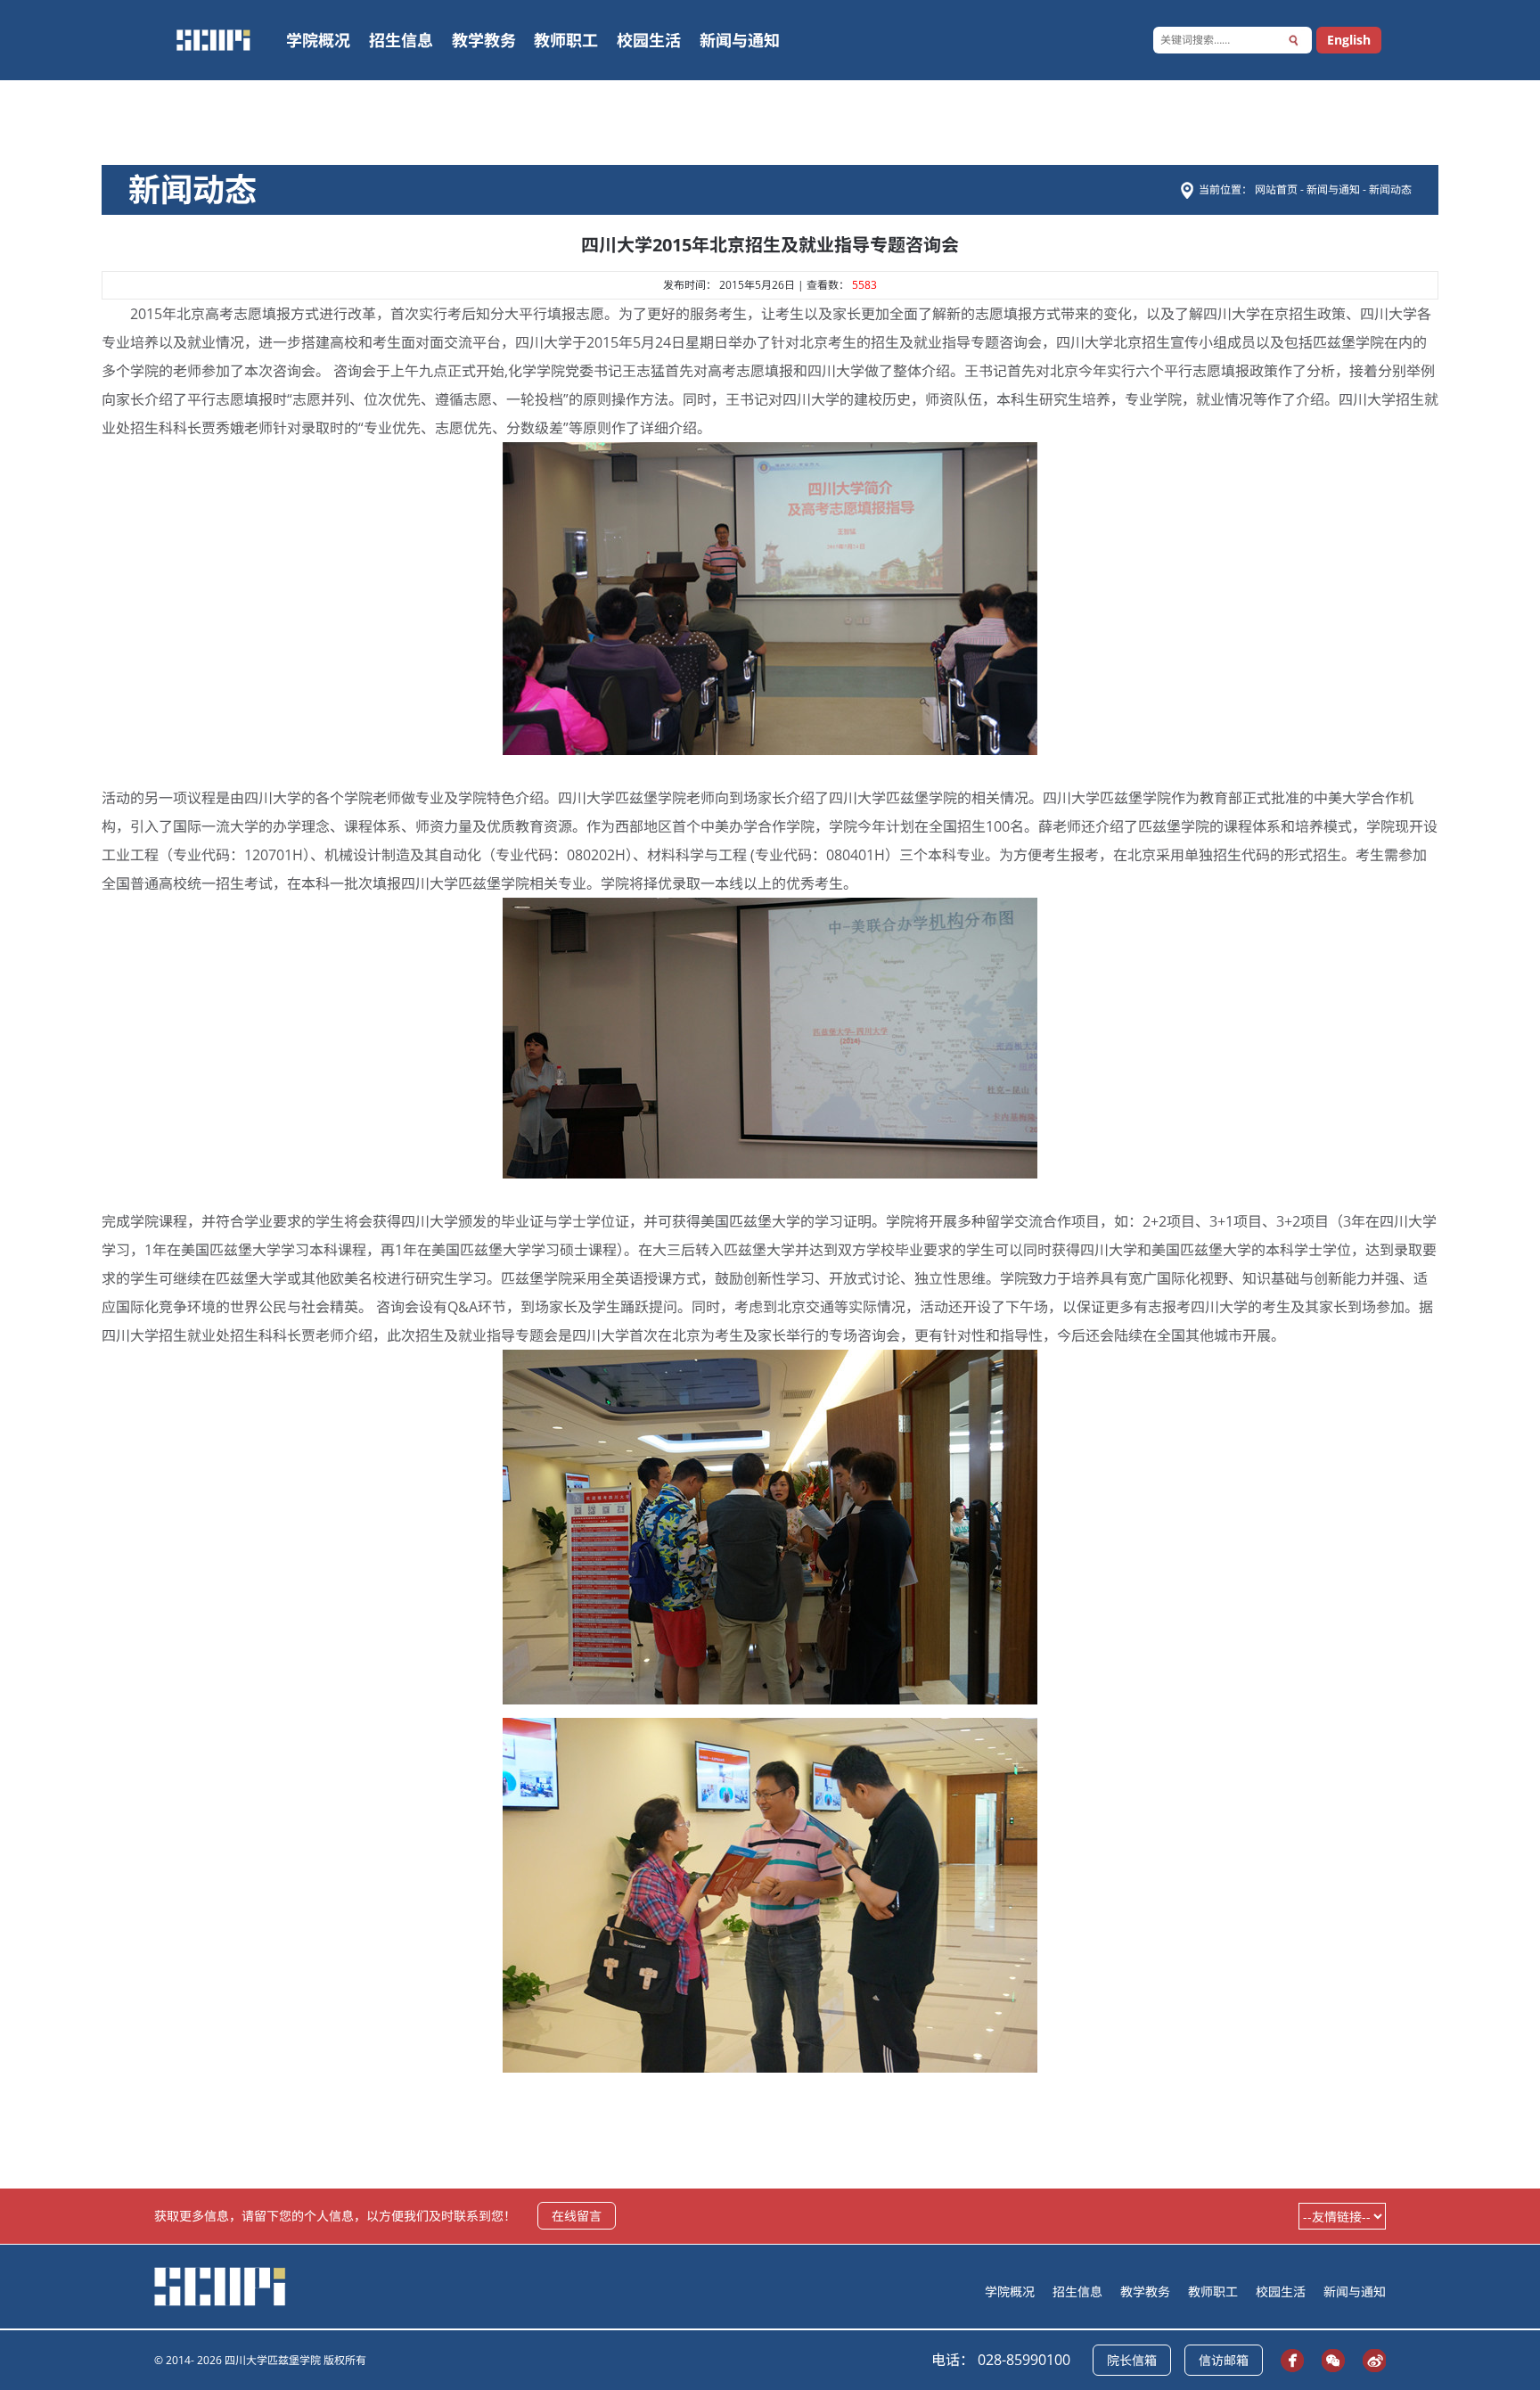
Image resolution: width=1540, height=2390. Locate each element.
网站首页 (1278, 189)
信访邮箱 (1224, 2360)
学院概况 (318, 40)
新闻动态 (1390, 189)
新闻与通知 (740, 40)
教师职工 (566, 40)
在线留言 (577, 2216)
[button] (1294, 40)
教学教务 (484, 40)
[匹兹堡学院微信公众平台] (1329, 2360)
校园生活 (649, 40)
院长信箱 (1132, 2360)
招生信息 (401, 40)
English (1349, 40)
